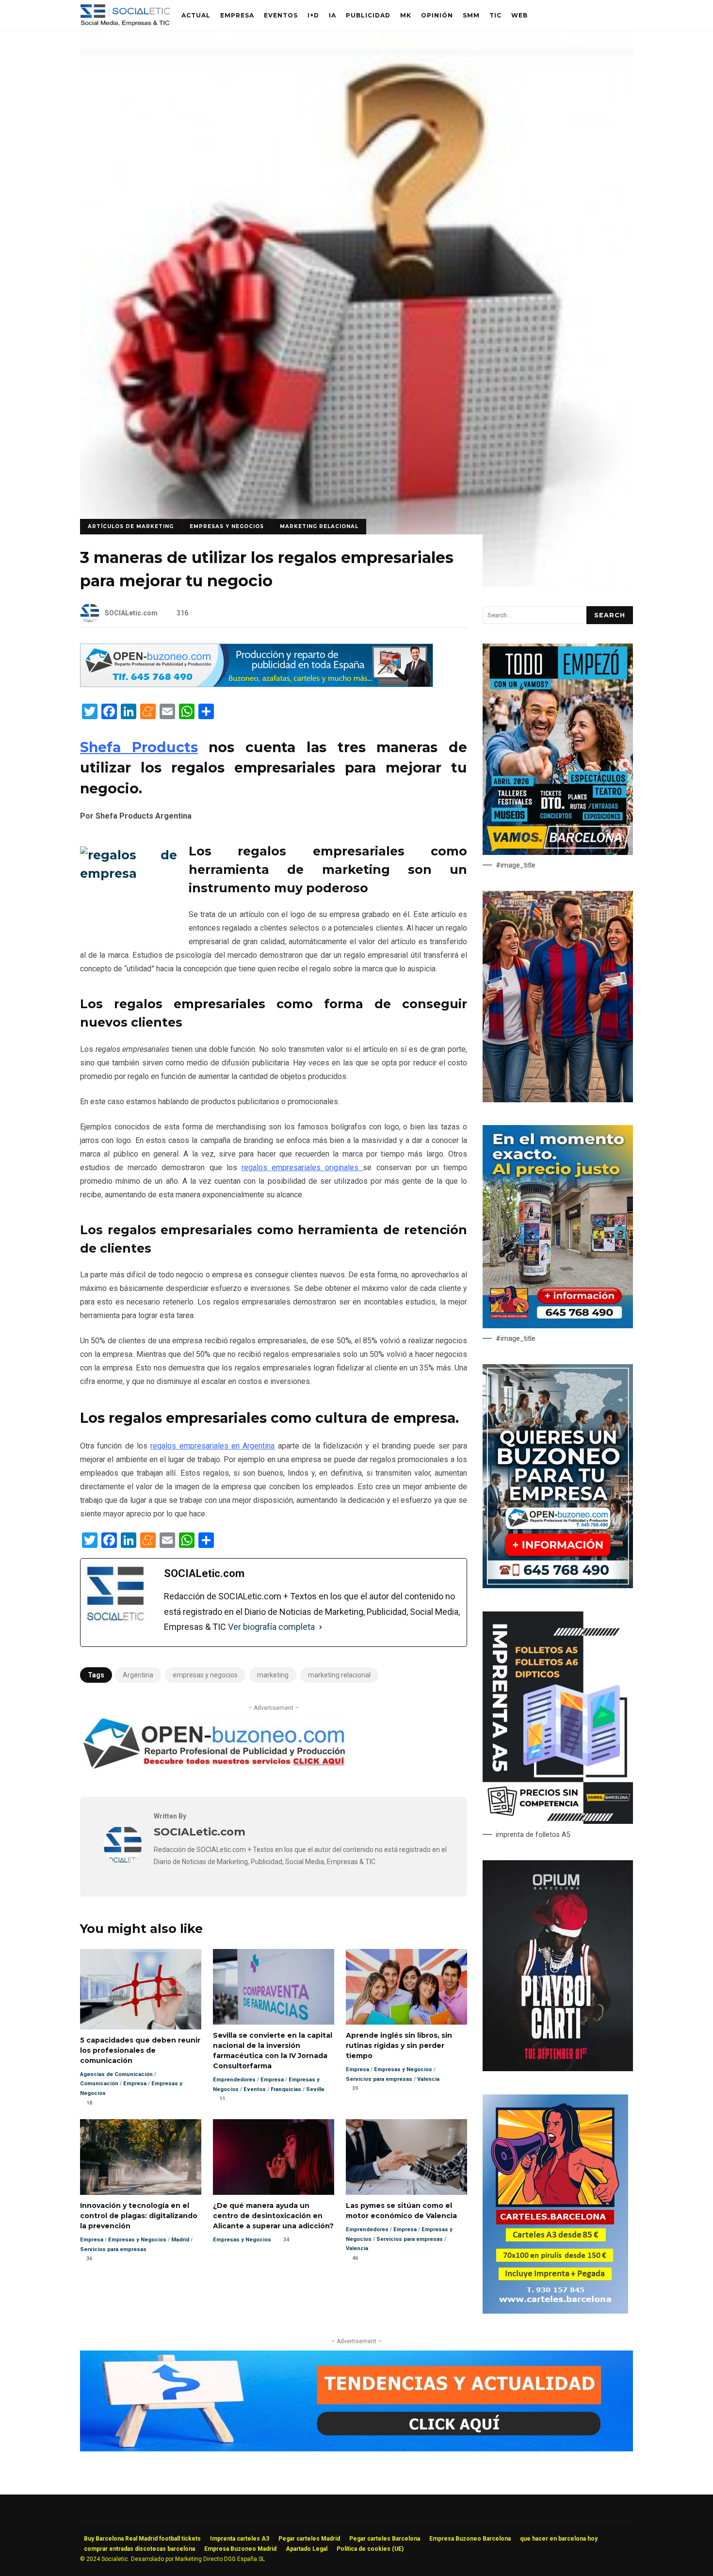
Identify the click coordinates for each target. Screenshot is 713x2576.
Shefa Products (139, 747)
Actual (196, 15)
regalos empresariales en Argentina (212, 1446)
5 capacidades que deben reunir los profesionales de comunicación (141, 1989)
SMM (471, 15)
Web (519, 15)
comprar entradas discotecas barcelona (139, 2549)
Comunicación (99, 2084)
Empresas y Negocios (227, 526)
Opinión (437, 15)
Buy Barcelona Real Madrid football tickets (142, 2539)
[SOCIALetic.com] (123, 1861)
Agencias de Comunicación (116, 2074)
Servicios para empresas (379, 2079)
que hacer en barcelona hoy (559, 2539)
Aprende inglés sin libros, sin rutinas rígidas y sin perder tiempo (406, 1987)
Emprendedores (234, 2080)
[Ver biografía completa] (321, 1627)
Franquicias (286, 2089)
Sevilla (315, 2089)
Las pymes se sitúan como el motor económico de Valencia (406, 2157)
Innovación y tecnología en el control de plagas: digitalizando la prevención (141, 2157)
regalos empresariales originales (302, 1167)
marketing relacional (339, 1675)
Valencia (428, 2079)
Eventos (281, 15)
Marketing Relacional (319, 526)
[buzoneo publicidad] (257, 684)
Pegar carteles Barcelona (385, 2539)
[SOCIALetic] (125, 18)
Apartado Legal (307, 2549)
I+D (313, 15)
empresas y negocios (205, 1675)
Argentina (138, 1675)
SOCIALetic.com (131, 613)
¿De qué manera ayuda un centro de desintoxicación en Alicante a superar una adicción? (274, 2157)
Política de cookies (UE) (370, 2549)
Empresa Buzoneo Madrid (240, 2549)
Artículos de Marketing (131, 526)
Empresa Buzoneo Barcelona (470, 2539)
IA (332, 15)
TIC (495, 15)
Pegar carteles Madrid (309, 2539)
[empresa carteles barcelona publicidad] (555, 2311)
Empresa (237, 15)
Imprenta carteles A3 (240, 2539)
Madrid (180, 2240)
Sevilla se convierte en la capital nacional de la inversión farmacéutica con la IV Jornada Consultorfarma (274, 1987)
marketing (273, 1675)
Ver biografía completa (271, 1627)
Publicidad (368, 15)
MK (406, 15)
